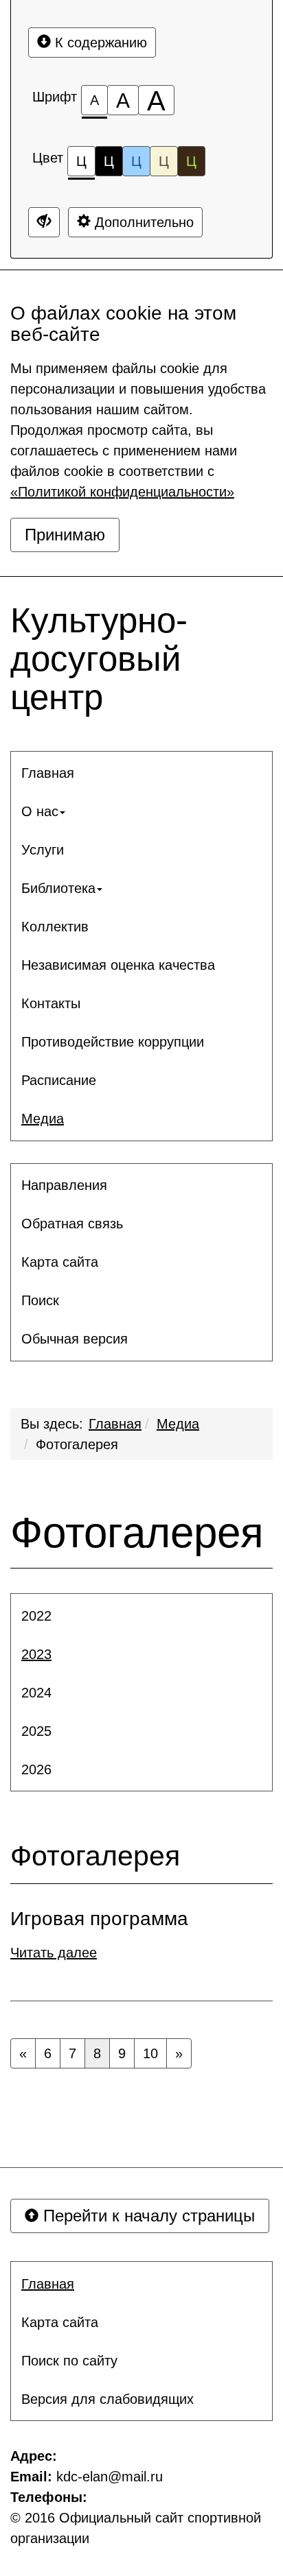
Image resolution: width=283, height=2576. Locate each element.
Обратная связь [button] (72, 1224)
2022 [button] (36, 1616)
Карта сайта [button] (60, 1262)
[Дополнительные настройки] (44, 222)
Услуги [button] (43, 850)
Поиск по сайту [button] (69, 2361)
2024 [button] (36, 1693)
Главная (115, 1424)
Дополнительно (142, 222)
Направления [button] (64, 1185)
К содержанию (99, 43)
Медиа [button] (43, 1119)
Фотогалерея (77, 1444)
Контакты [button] (51, 1003)
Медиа (178, 1424)
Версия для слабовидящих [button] (107, 2399)
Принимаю (65, 535)
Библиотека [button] (58, 888)
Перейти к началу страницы (147, 2216)
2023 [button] (36, 1654)
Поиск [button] (40, 1300)
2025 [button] (36, 1731)
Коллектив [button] (55, 927)
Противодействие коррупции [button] (113, 1042)
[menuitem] (141, 773)
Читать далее (54, 1953)
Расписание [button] (59, 1080)
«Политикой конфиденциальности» (122, 492)
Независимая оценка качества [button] (118, 965)
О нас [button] (40, 811)
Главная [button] (48, 773)
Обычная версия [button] (75, 1339)
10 (150, 2053)
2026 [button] (36, 1769)
